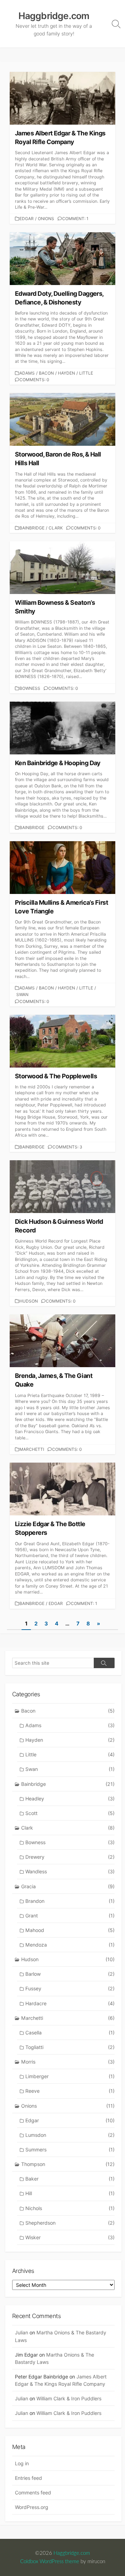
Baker (70, 2179)
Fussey (70, 1988)
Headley (70, 1799)
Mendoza (70, 1945)
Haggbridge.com (72, 2553)
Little (86, 373)
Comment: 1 (75, 219)
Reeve (70, 2091)
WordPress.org (32, 2507)
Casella (70, 2033)
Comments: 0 (34, 380)
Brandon (70, 1901)
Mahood (70, 1930)
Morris (68, 2062)
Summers (70, 2150)
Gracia (68, 1886)
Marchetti (32, 1449)
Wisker (70, 2237)
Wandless (70, 1871)
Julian (22, 2332)
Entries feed (28, 2478)
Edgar (27, 219)
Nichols (70, 2208)
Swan (22, 994)
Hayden (66, 373)
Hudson (29, 1301)
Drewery (70, 1857)
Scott (70, 1813)
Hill (70, 2193)
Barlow (70, 1974)
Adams (27, 373)
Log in (22, 2463)
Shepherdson (70, 2223)
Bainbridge (32, 528)
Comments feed (33, 2493)
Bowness (30, 688)
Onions (46, 219)
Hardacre (70, 2003)
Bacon (46, 373)
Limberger (70, 2076)
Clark (56, 528)
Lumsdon (70, 2135)
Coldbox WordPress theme (50, 2562)
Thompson (68, 2164)
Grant (70, 1916)
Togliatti (70, 2047)
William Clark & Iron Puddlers (69, 2398)
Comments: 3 (67, 1147)
